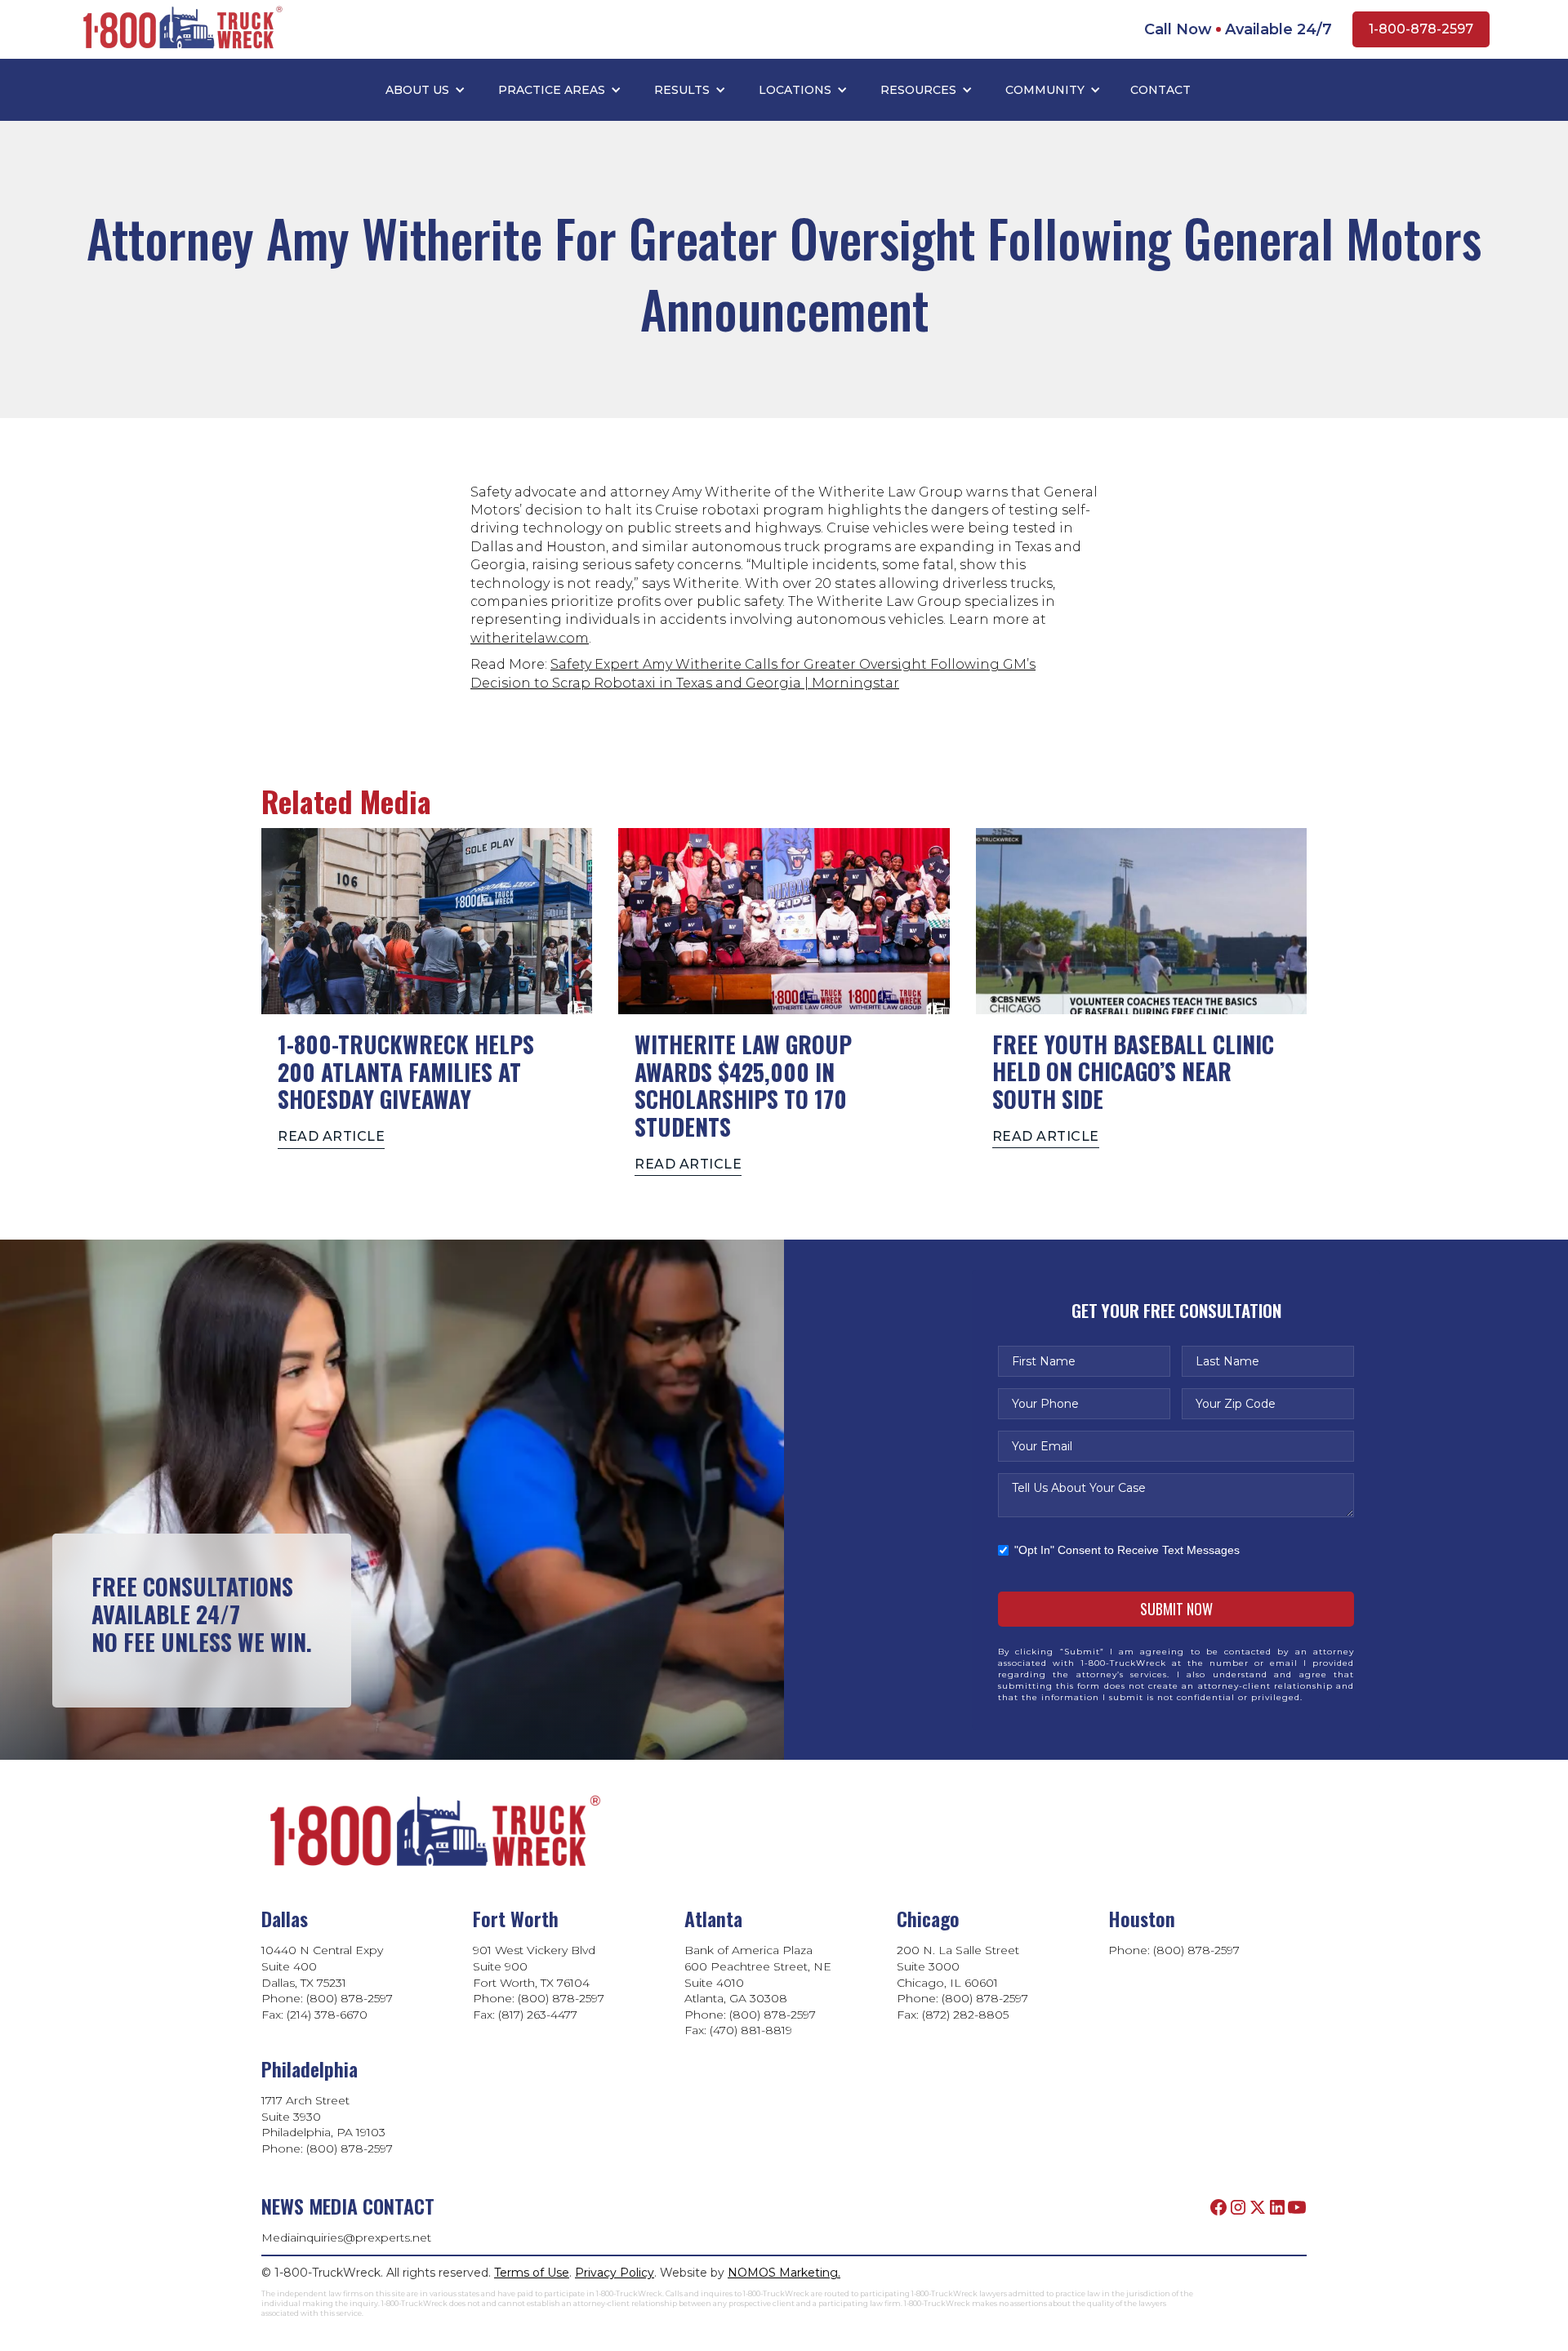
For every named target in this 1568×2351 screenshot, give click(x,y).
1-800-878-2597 (1421, 29)
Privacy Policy (615, 2273)
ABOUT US (417, 90)
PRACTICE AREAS (552, 90)
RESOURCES (918, 90)
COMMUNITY (1045, 90)
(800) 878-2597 (351, 2148)
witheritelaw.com (530, 638)
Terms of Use (532, 2273)
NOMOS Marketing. (784, 2273)
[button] (425, 90)
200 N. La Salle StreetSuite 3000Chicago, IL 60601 (958, 1966)
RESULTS (682, 90)
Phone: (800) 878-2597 (1174, 1950)
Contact (1160, 90)
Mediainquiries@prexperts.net (346, 2237)
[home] (180, 30)
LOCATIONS (795, 90)
